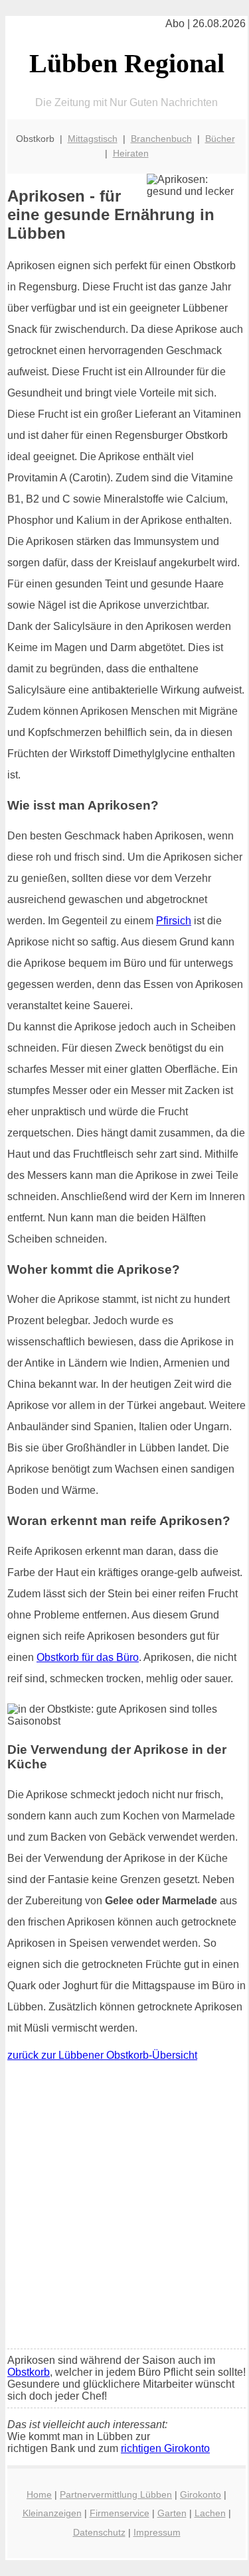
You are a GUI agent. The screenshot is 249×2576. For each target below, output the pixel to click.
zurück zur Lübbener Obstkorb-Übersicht (102, 2055)
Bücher (220, 139)
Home (39, 2494)
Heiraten (131, 153)
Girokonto (201, 2494)
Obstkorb (29, 2372)
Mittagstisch (93, 139)
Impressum (157, 2532)
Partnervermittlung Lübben (116, 2494)
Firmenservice (120, 2513)
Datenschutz (99, 2532)
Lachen (210, 2513)
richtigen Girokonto (165, 2448)
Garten (172, 2513)
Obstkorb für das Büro (88, 1657)
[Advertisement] (124, 2208)
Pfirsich (174, 921)
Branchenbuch (161, 139)
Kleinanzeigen (52, 2513)
